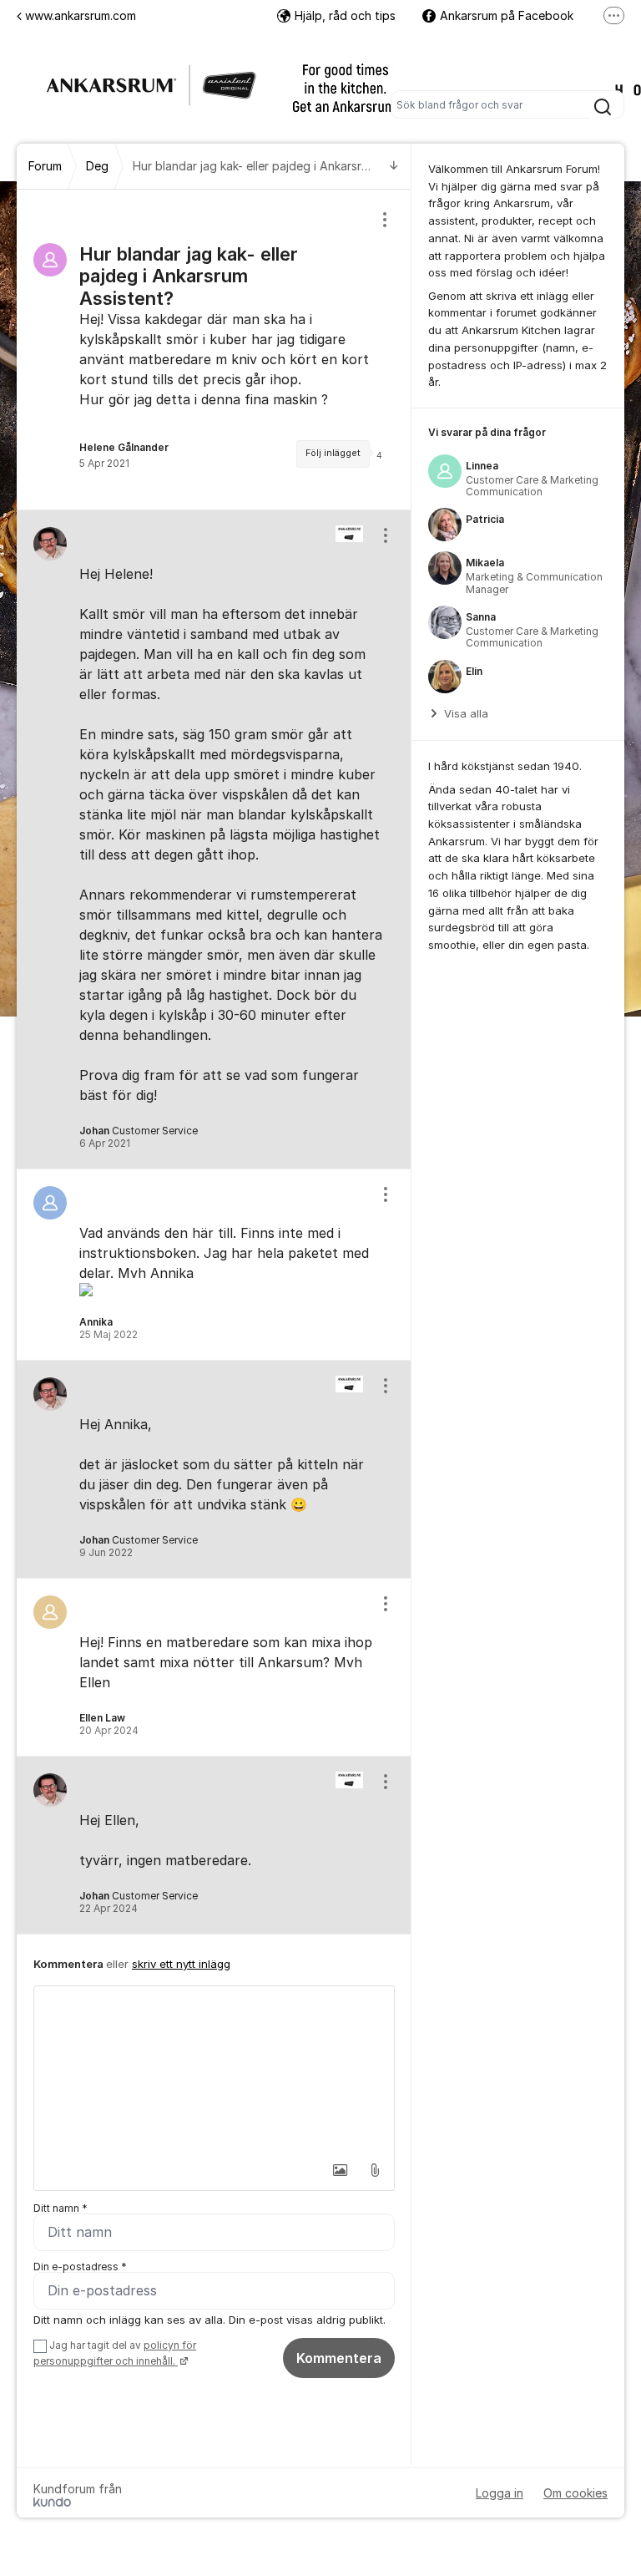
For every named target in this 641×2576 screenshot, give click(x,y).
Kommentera (339, 2358)
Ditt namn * (61, 2208)
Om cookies (575, 2493)
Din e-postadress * (80, 2267)
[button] (340, 2170)
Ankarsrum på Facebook (507, 15)
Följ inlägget (333, 453)
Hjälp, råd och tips (345, 15)
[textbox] (214, 2070)
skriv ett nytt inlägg (181, 1964)
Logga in (500, 2493)
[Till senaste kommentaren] (394, 167)
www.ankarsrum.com (81, 15)
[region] (214, 350)
